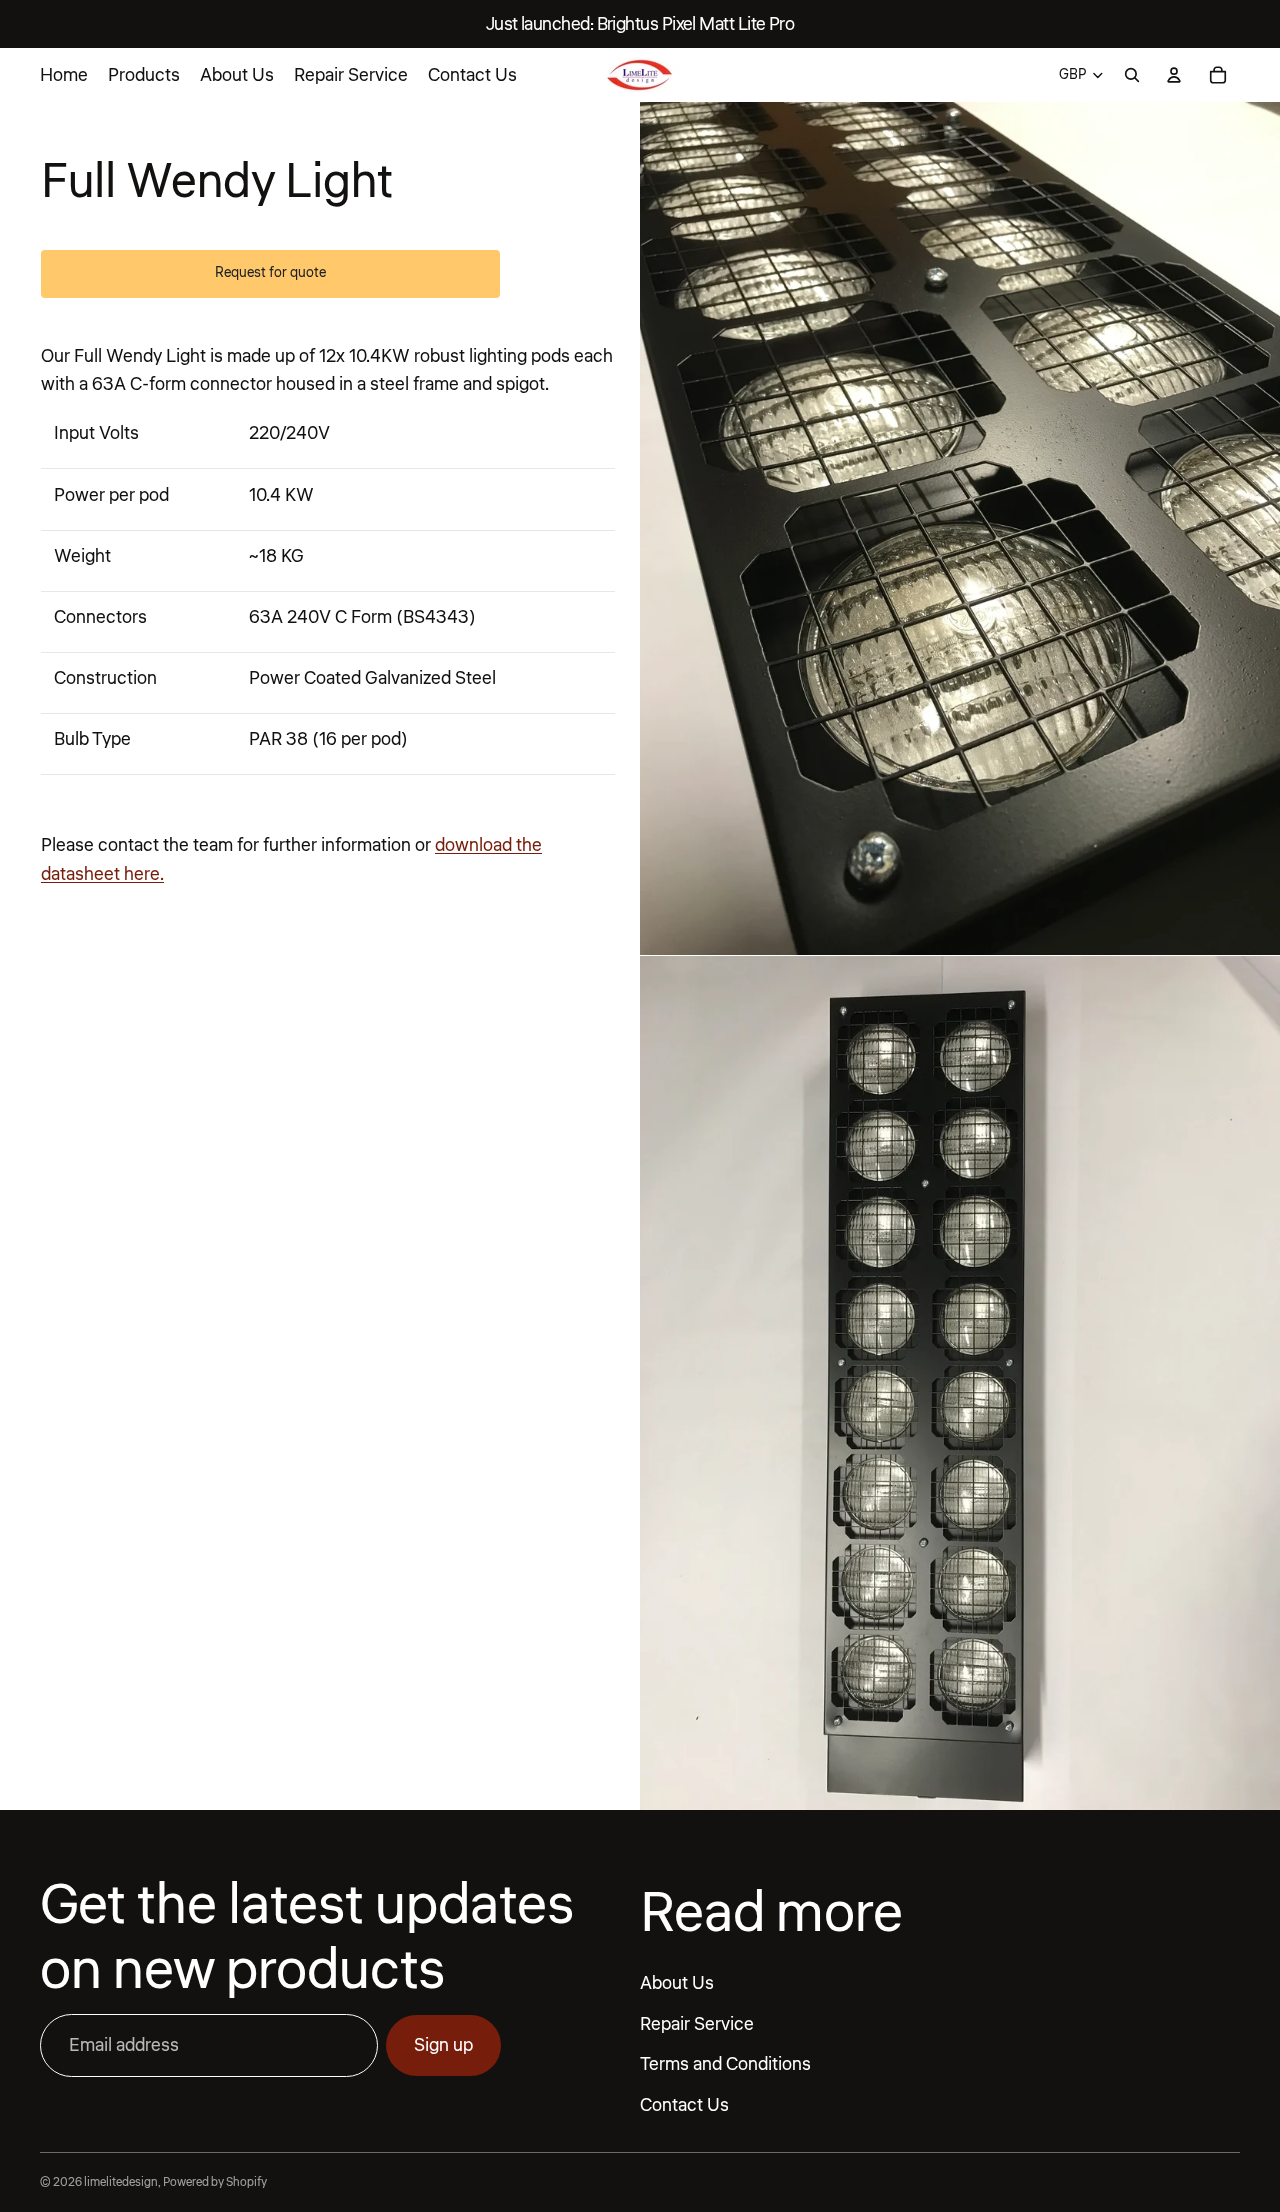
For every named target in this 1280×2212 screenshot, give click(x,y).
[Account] (1174, 75)
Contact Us (684, 2105)
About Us (677, 1983)
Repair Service (697, 2023)
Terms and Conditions (725, 2064)
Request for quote (270, 273)
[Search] (1132, 75)
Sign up (443, 2045)
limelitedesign (121, 2182)
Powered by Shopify (215, 2182)
